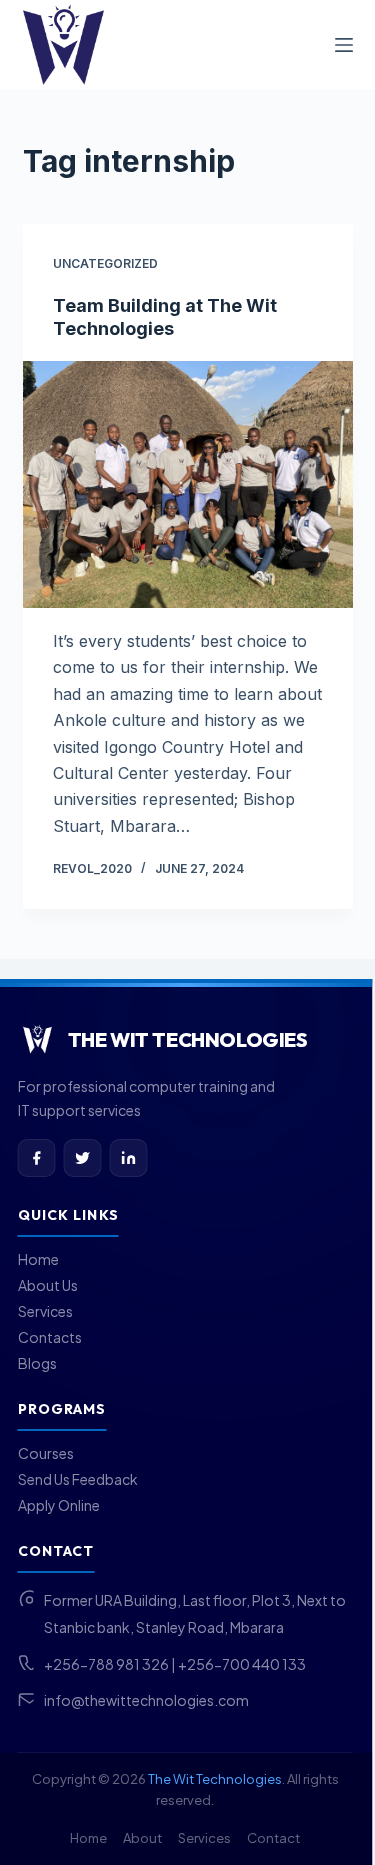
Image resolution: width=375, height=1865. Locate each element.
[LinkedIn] (129, 1158)
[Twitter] (83, 1158)
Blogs (37, 1363)
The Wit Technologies (215, 1779)
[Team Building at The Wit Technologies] (188, 485)
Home (38, 1259)
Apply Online (59, 1505)
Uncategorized (105, 263)
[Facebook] (37, 1158)
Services (45, 1311)
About (142, 1838)
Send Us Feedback (78, 1479)
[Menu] (344, 45)
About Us (48, 1285)
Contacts (50, 1337)
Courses (46, 1453)
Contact (273, 1838)
